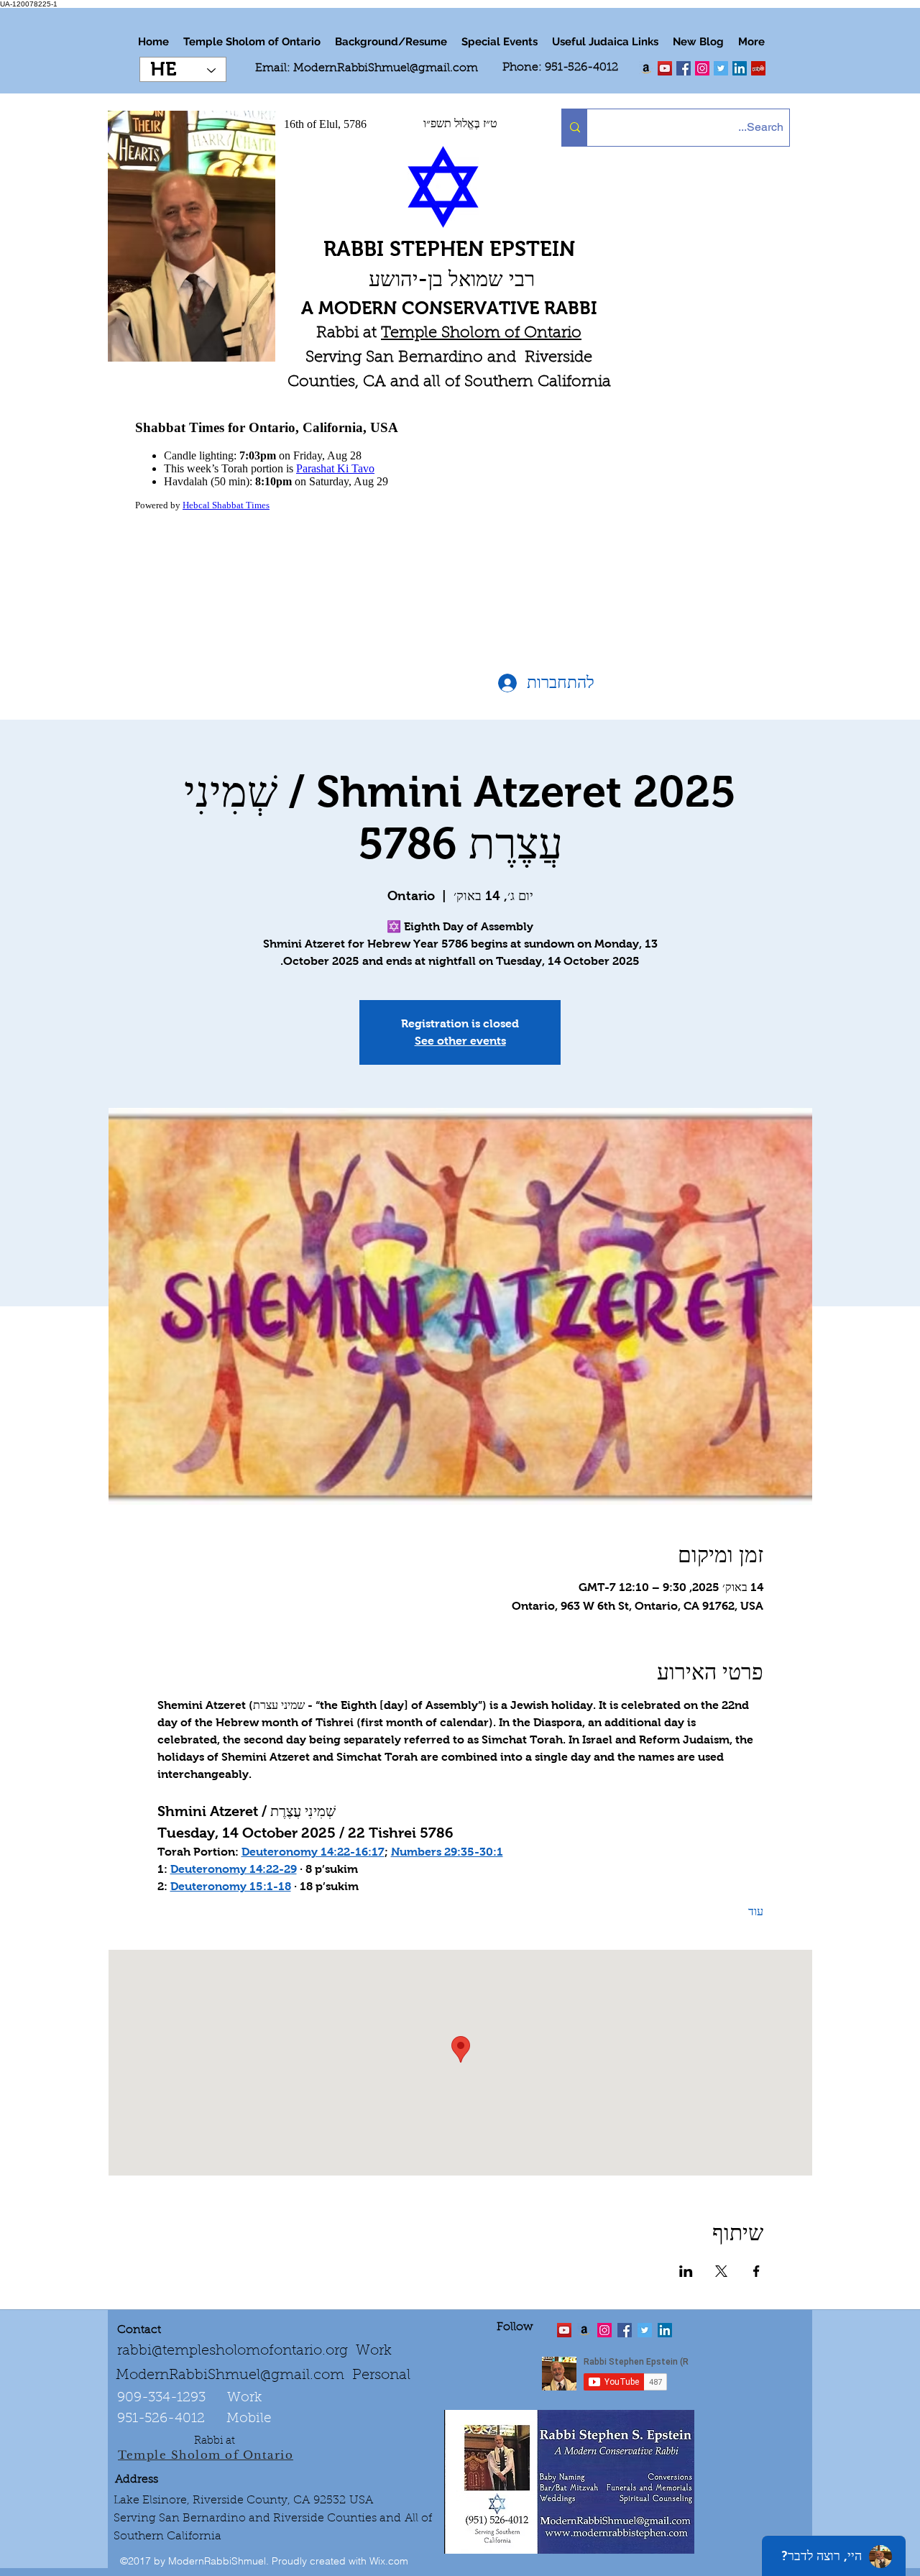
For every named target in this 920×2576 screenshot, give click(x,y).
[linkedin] (702, 68)
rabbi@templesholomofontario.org (233, 2351)
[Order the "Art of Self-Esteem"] (584, 2330)
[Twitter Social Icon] (721, 68)
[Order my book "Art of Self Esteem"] (646, 68)
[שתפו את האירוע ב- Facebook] (756, 2271)
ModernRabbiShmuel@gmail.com (386, 68)
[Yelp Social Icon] (758, 68)
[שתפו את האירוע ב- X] (721, 2271)
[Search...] (575, 128)
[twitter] (665, 68)
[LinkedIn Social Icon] (740, 68)
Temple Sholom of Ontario (481, 334)
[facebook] (684, 68)
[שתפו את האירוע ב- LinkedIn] (686, 2271)
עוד (756, 1911)
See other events (460, 1041)
